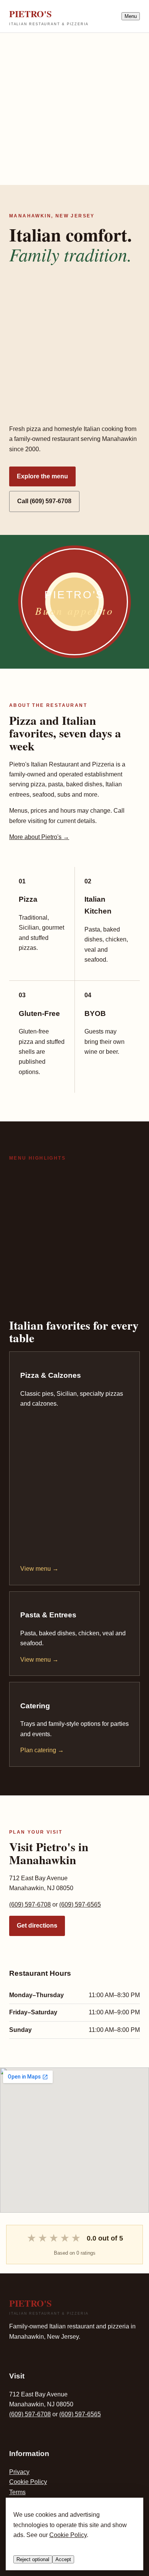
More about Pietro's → (39, 837)
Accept (63, 2559)
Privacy (19, 2472)
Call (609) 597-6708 (44, 501)
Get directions (37, 1926)
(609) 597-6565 (80, 1904)
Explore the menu (42, 476)
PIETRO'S (49, 16)
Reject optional (33, 2559)
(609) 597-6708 (30, 1904)
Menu (131, 16)
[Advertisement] (74, 107)
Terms (17, 2492)
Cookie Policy (28, 2482)
